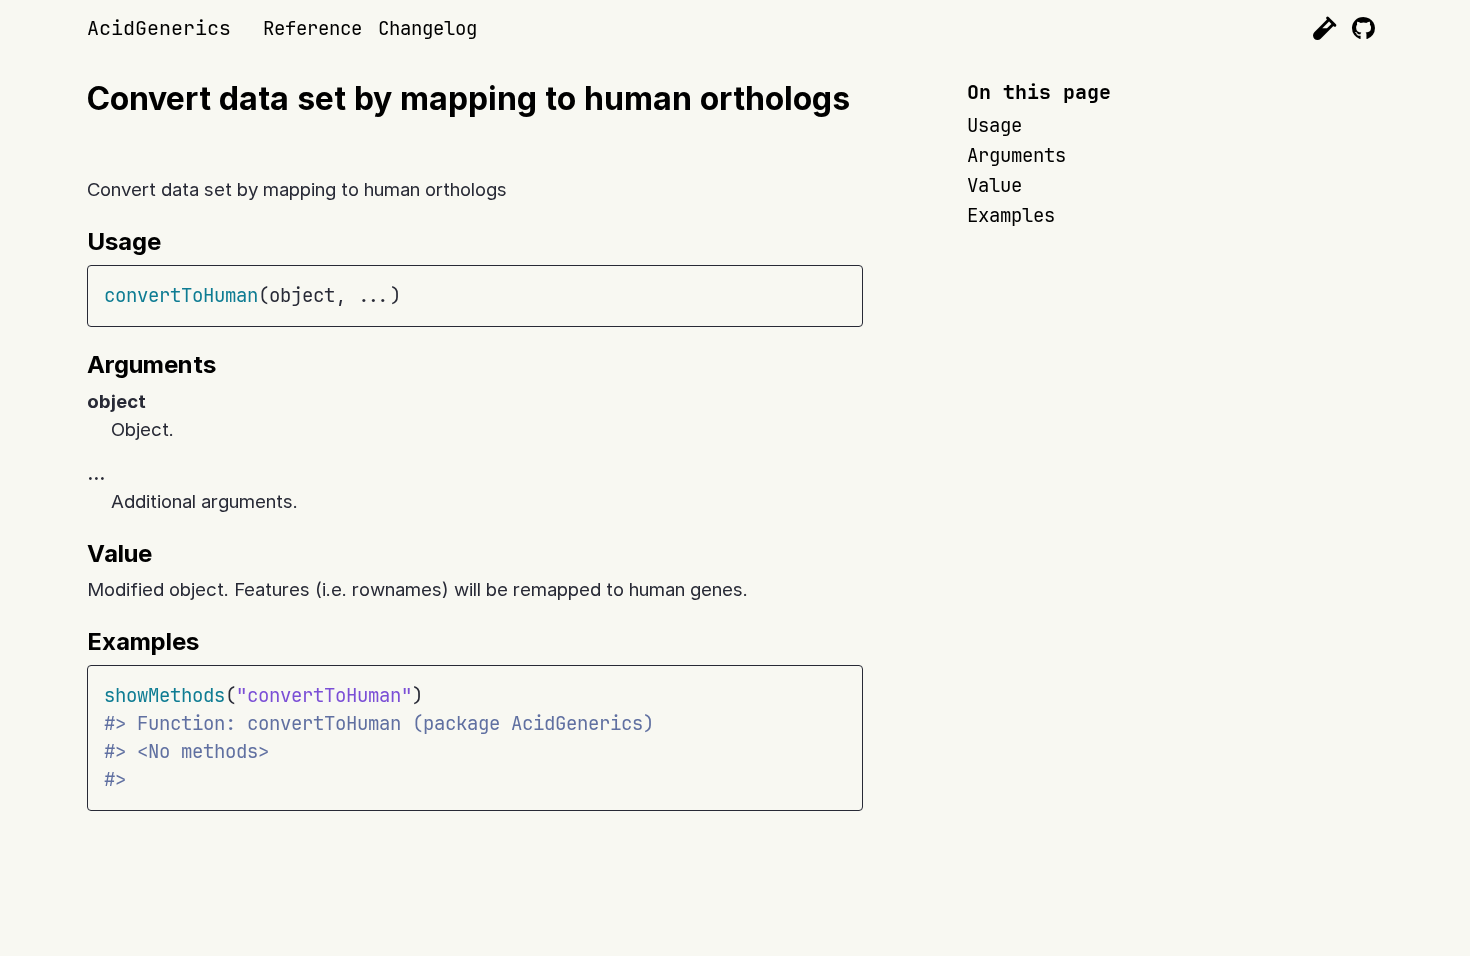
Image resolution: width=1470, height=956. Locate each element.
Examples (1011, 215)
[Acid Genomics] (1324, 28)
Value (994, 185)
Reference (312, 28)
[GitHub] (1363, 28)
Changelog (427, 28)
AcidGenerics (159, 28)
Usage (994, 125)
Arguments (1016, 155)
